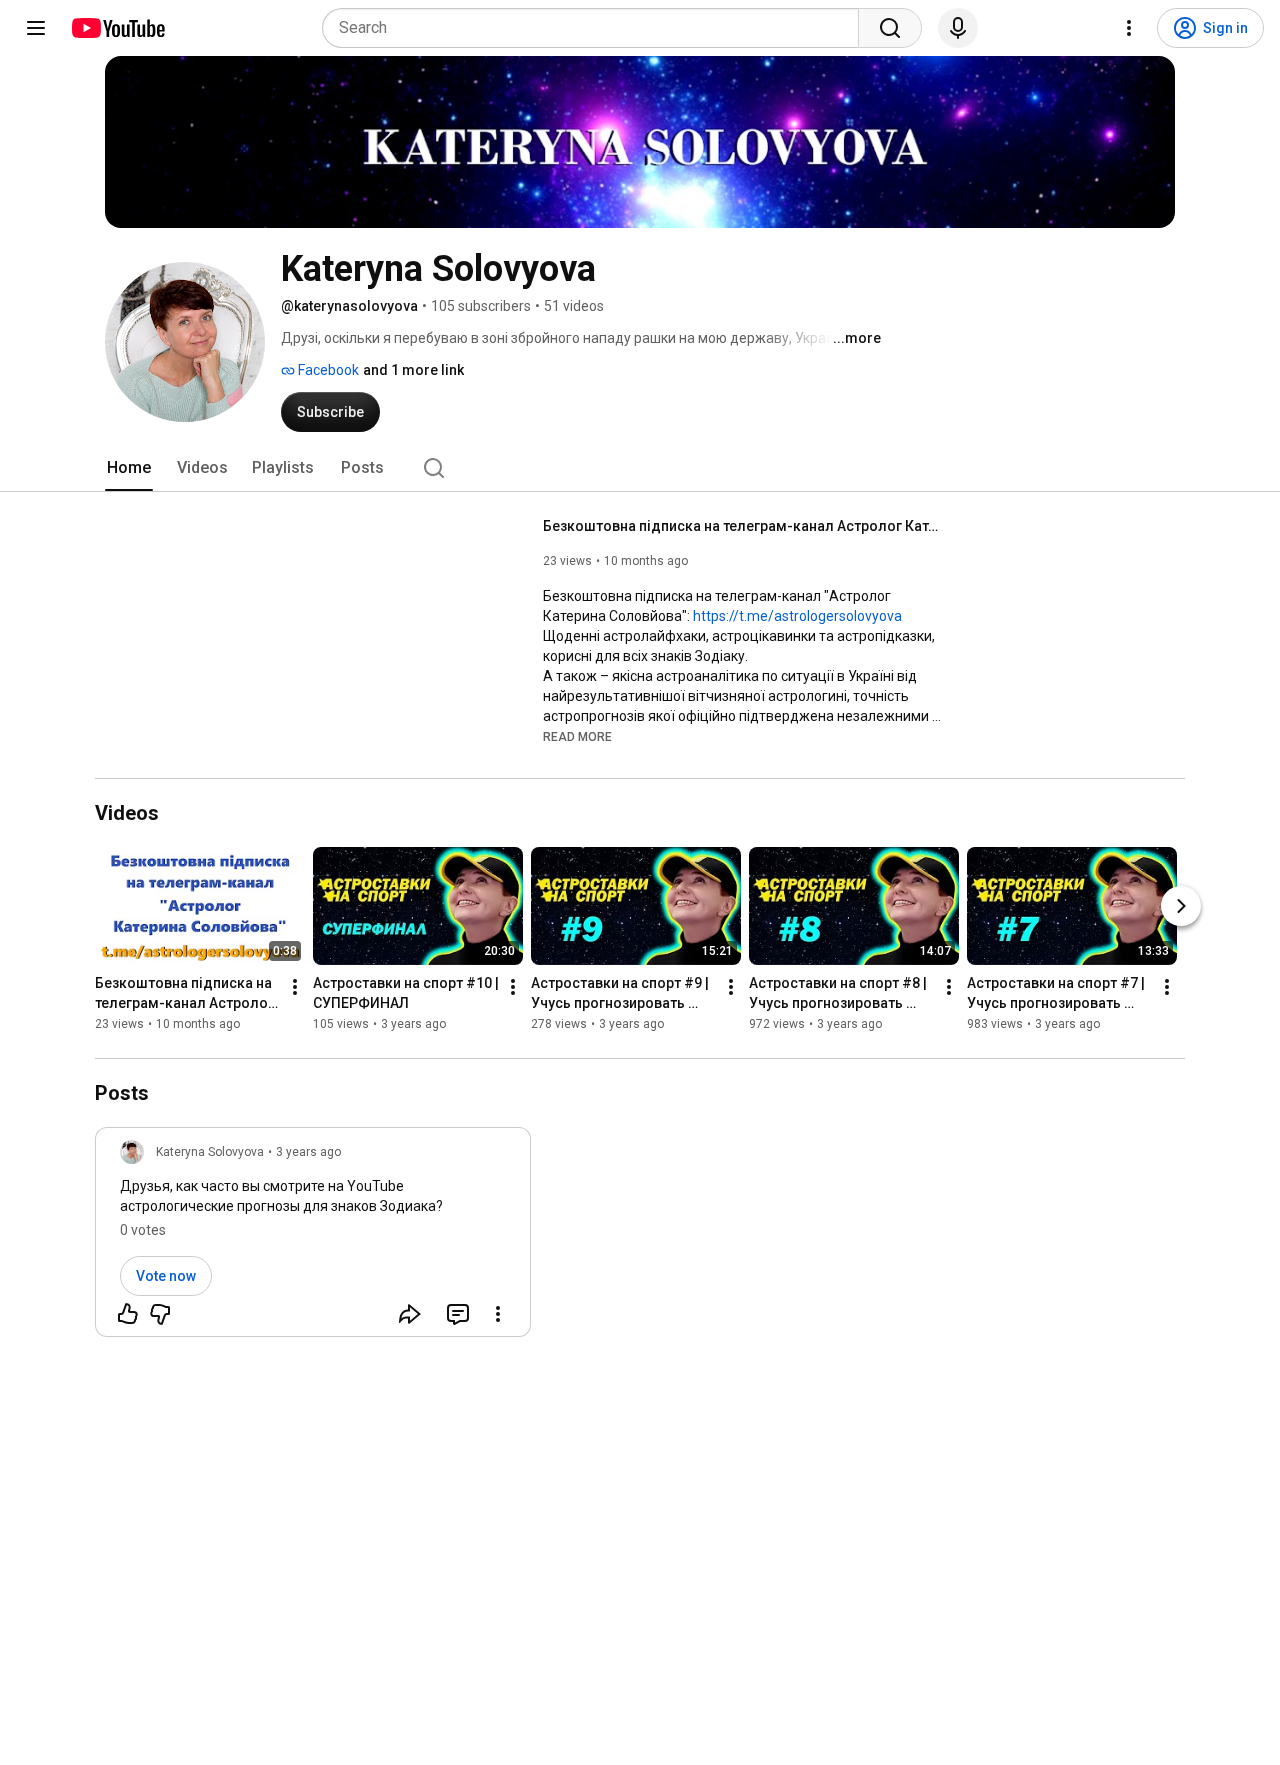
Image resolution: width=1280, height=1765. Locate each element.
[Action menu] (498, 1314)
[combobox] (596, 28)
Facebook (327, 370)
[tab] (129, 468)
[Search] (890, 28)
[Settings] (1129, 28)
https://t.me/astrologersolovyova (797, 616)
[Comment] (458, 1314)
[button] (577, 736)
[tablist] (640, 468)
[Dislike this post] (160, 1314)
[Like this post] (128, 1314)
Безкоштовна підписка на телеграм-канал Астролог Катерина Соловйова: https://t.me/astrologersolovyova (743, 526)
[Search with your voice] (958, 28)
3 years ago (308, 1152)
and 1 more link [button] (413, 370)
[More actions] (295, 988)
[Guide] (36, 28)
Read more (577, 737)
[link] (313, 1238)
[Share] (410, 1314)
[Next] (1181, 907)
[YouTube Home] (117, 28)
